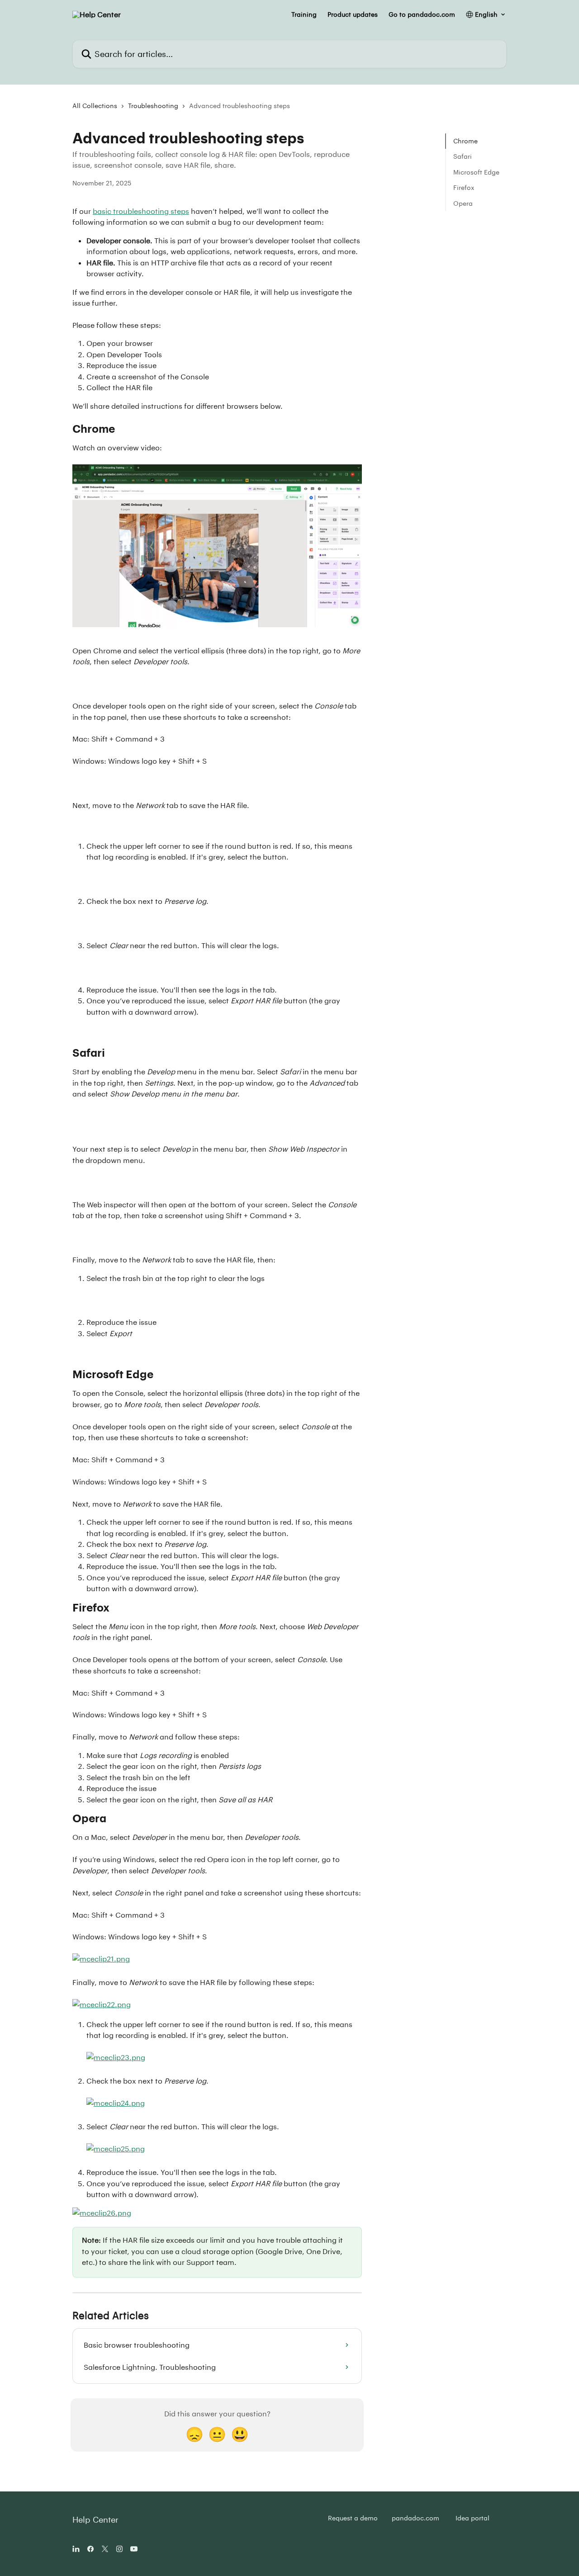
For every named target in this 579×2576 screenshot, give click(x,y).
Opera (463, 203)
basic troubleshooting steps (141, 211)
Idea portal (472, 2518)
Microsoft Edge (476, 172)
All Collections (95, 106)
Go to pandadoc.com (422, 14)
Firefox (464, 187)
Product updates (353, 14)
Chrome (465, 141)
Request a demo (353, 2518)
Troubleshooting (153, 106)
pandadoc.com (415, 2518)
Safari (463, 156)
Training (304, 14)
